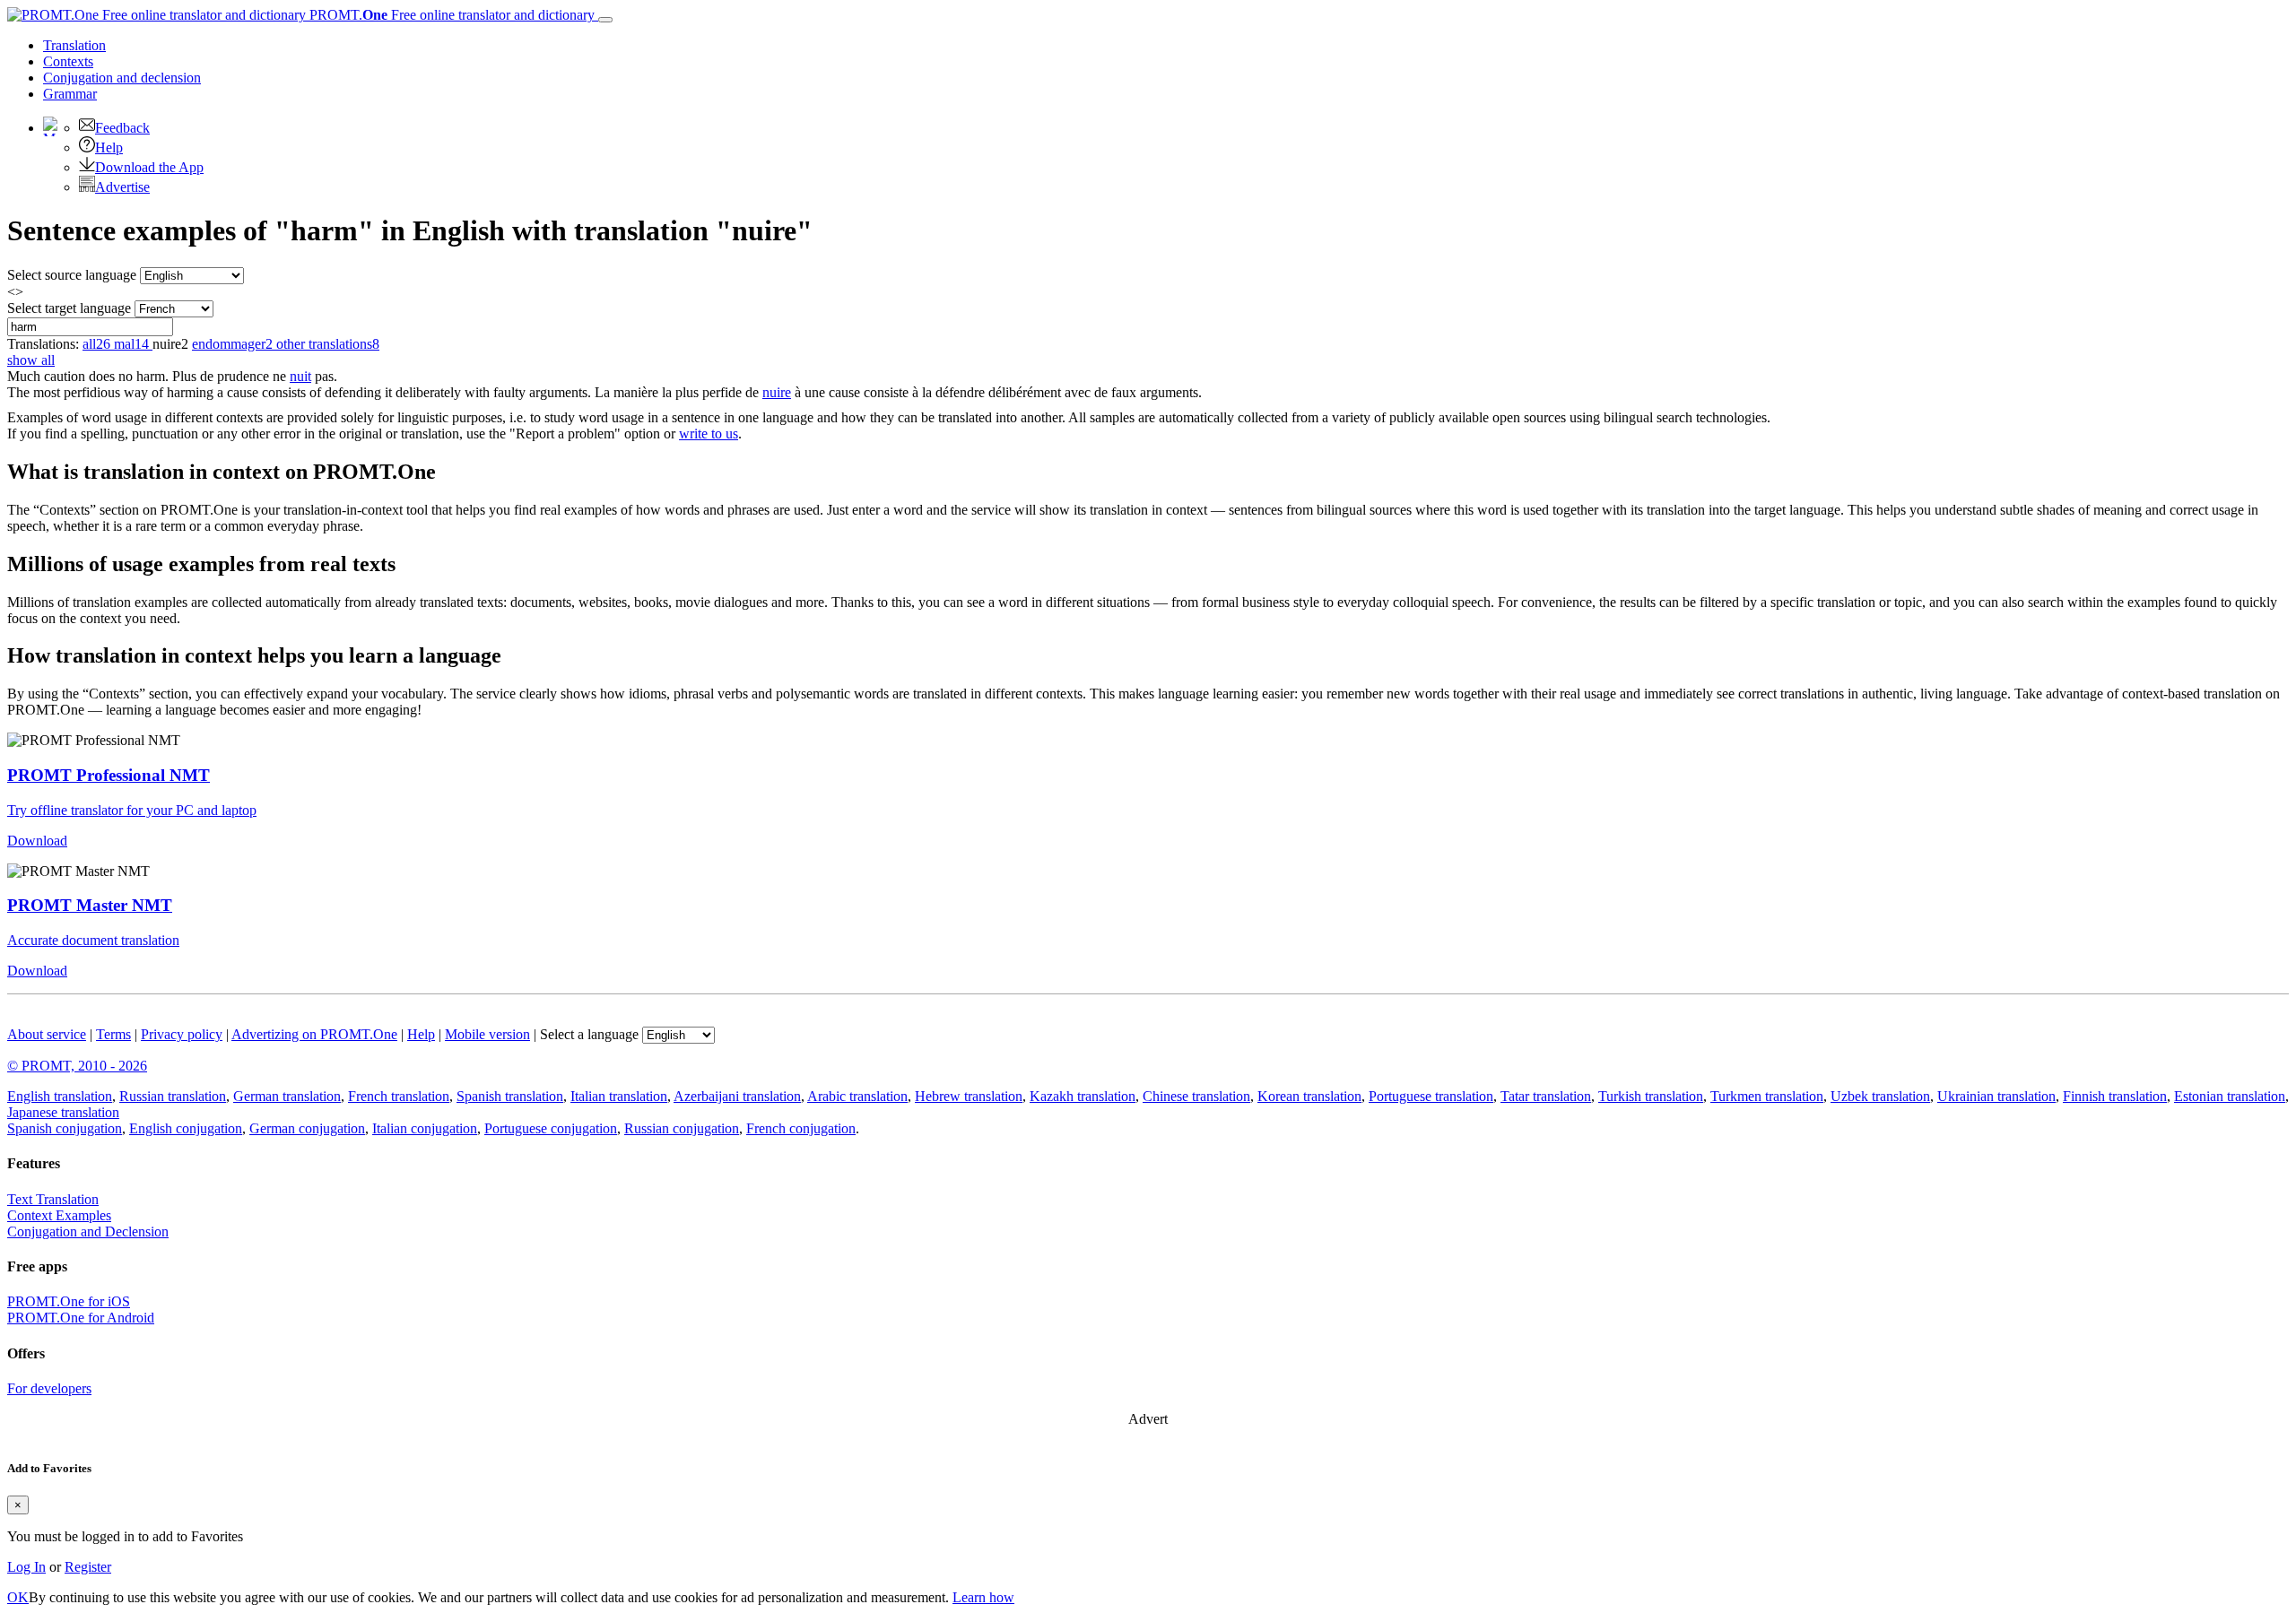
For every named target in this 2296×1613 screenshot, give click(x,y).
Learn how (983, 1597)
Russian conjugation (682, 1128)
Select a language (589, 1034)
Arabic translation (857, 1096)
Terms (113, 1034)
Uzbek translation (1880, 1096)
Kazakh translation (1083, 1096)
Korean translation (1309, 1096)
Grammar (70, 94)
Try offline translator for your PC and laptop (132, 810)
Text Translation (53, 1199)
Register (88, 1567)
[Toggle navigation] (605, 20)
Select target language (69, 308)
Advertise (122, 187)
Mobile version (487, 1034)
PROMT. (450, 15)
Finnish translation (2115, 1096)
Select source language (72, 275)
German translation (287, 1096)
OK (18, 1597)
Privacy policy (182, 1034)
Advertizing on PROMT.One (314, 1034)
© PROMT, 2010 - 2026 (77, 1066)
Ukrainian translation (1996, 1096)
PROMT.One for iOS (69, 1301)
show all (31, 360)
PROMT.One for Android (81, 1318)
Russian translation (173, 1096)
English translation (60, 1096)
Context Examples (59, 1215)
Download (37, 841)
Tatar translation (1546, 1096)
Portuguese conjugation (551, 1128)
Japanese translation (63, 1112)
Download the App (149, 167)
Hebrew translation (969, 1096)
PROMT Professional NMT (109, 775)
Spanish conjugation (65, 1128)
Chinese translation (1196, 1096)
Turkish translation (1651, 1096)
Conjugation (122, 78)
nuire (777, 392)
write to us (709, 434)
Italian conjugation (425, 1128)
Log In (26, 1567)
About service (47, 1034)
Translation (74, 45)
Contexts (68, 61)
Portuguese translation (1431, 1096)
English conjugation (186, 1128)
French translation (399, 1096)
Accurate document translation (93, 940)
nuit (300, 376)
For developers (49, 1388)
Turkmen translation (1767, 1096)
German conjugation (307, 1128)
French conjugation (801, 1128)
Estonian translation (2230, 1096)
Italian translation (619, 1096)
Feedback (122, 128)
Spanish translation (510, 1096)
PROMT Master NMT (90, 905)
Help (109, 147)
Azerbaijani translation (737, 1096)
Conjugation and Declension (88, 1231)
